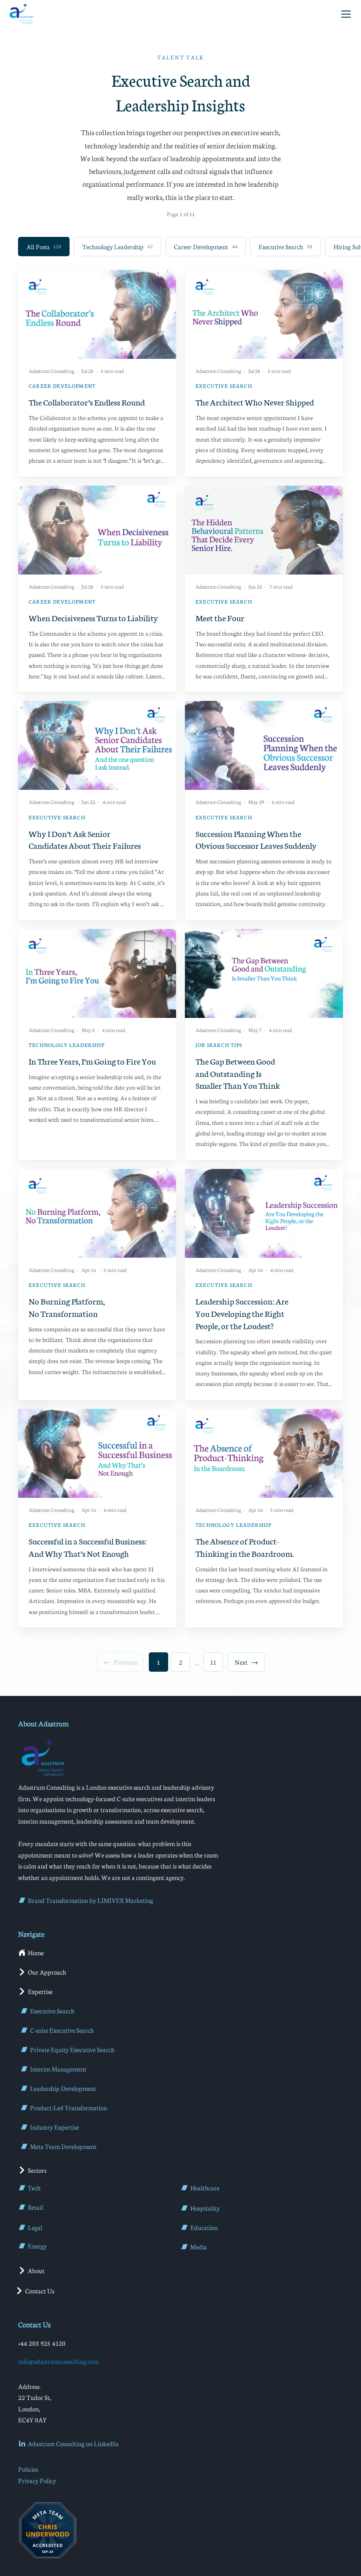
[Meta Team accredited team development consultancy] (48, 2530)
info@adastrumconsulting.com (58, 2361)
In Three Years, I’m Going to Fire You (92, 1061)
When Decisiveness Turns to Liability (93, 617)
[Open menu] (346, 14)
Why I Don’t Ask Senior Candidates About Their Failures (85, 839)
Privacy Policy (37, 2480)
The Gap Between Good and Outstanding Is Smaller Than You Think (238, 1073)
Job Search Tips (219, 1045)
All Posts (44, 247)
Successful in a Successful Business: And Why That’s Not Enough (88, 1547)
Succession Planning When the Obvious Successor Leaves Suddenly (256, 839)
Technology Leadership (118, 247)
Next (246, 1662)
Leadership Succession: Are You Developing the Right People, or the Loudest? (242, 1313)
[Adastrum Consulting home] (21, 14)
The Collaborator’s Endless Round (87, 402)
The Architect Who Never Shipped (255, 402)
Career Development (206, 247)
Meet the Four (220, 617)
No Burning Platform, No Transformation (67, 1307)
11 (213, 1662)
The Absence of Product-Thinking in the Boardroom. (245, 1547)
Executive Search (285, 247)
